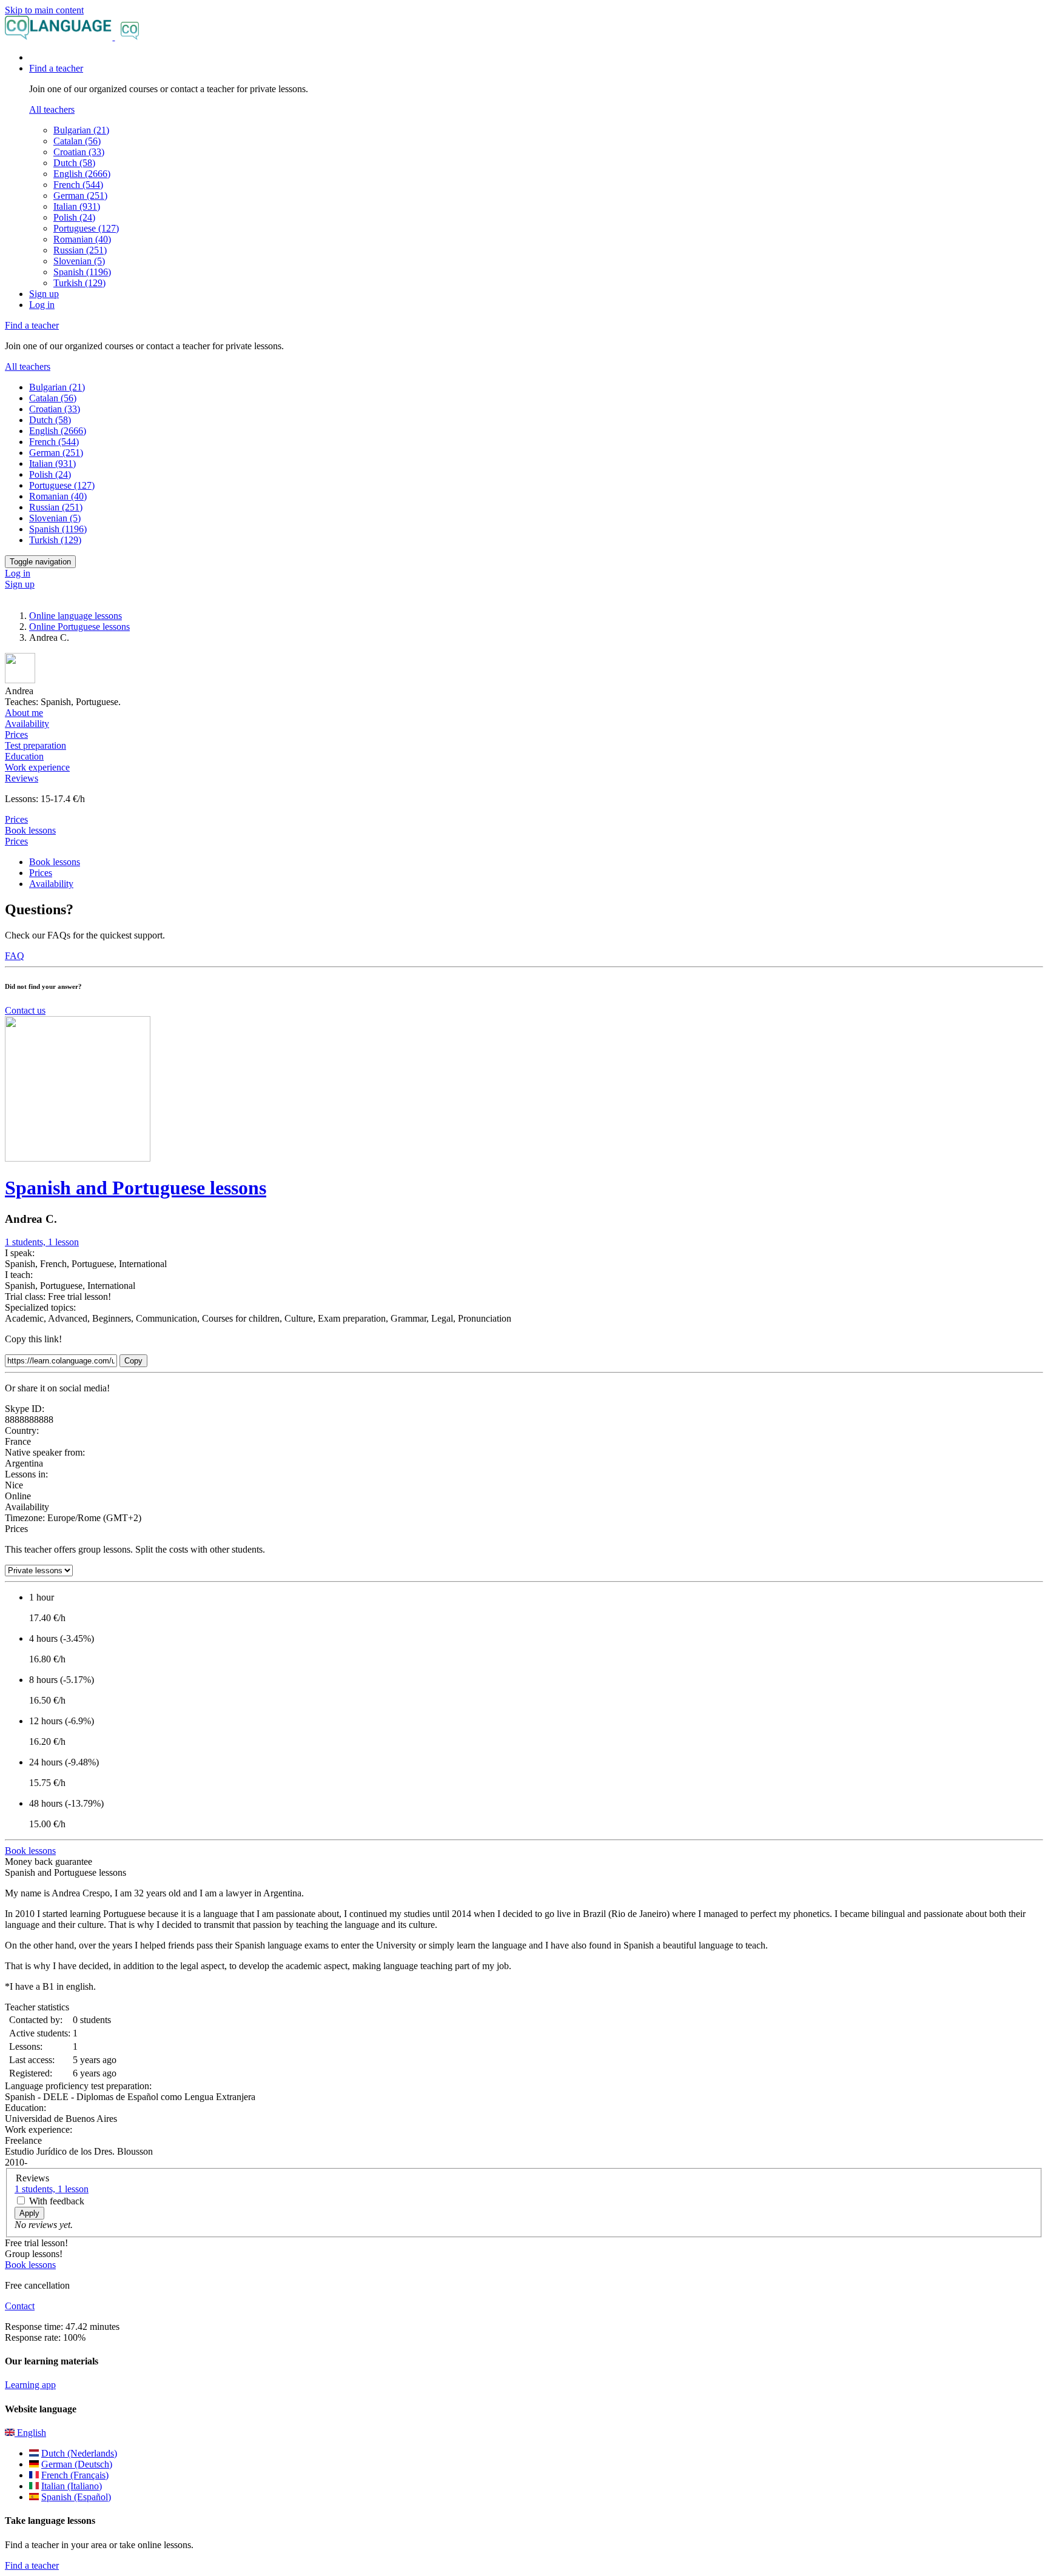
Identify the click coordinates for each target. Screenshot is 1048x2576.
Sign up (44, 294)
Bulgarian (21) (81, 130)
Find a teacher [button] (56, 68)
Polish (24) (74, 217)
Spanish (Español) (76, 2497)
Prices (16, 841)
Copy (133, 1361)
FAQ (15, 956)
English (30, 2433)
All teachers (52, 109)
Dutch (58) (74, 163)
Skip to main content (44, 10)
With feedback (57, 2201)
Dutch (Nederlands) (79, 2453)
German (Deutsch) (77, 2464)
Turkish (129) (79, 283)
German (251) (80, 196)
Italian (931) (77, 206)
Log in (42, 305)
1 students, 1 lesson (42, 1242)
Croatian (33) (79, 152)
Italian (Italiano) (72, 2486)
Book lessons (30, 830)
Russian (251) (80, 250)
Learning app (30, 2385)
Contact (20, 2306)
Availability (51, 884)
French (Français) (75, 2475)
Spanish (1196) (82, 272)
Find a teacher (32, 2565)
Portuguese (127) (86, 228)
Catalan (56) (77, 141)
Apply (29, 2213)
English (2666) (82, 174)
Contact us (25, 1010)
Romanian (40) (82, 239)
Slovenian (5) (79, 261)
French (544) (78, 185)
